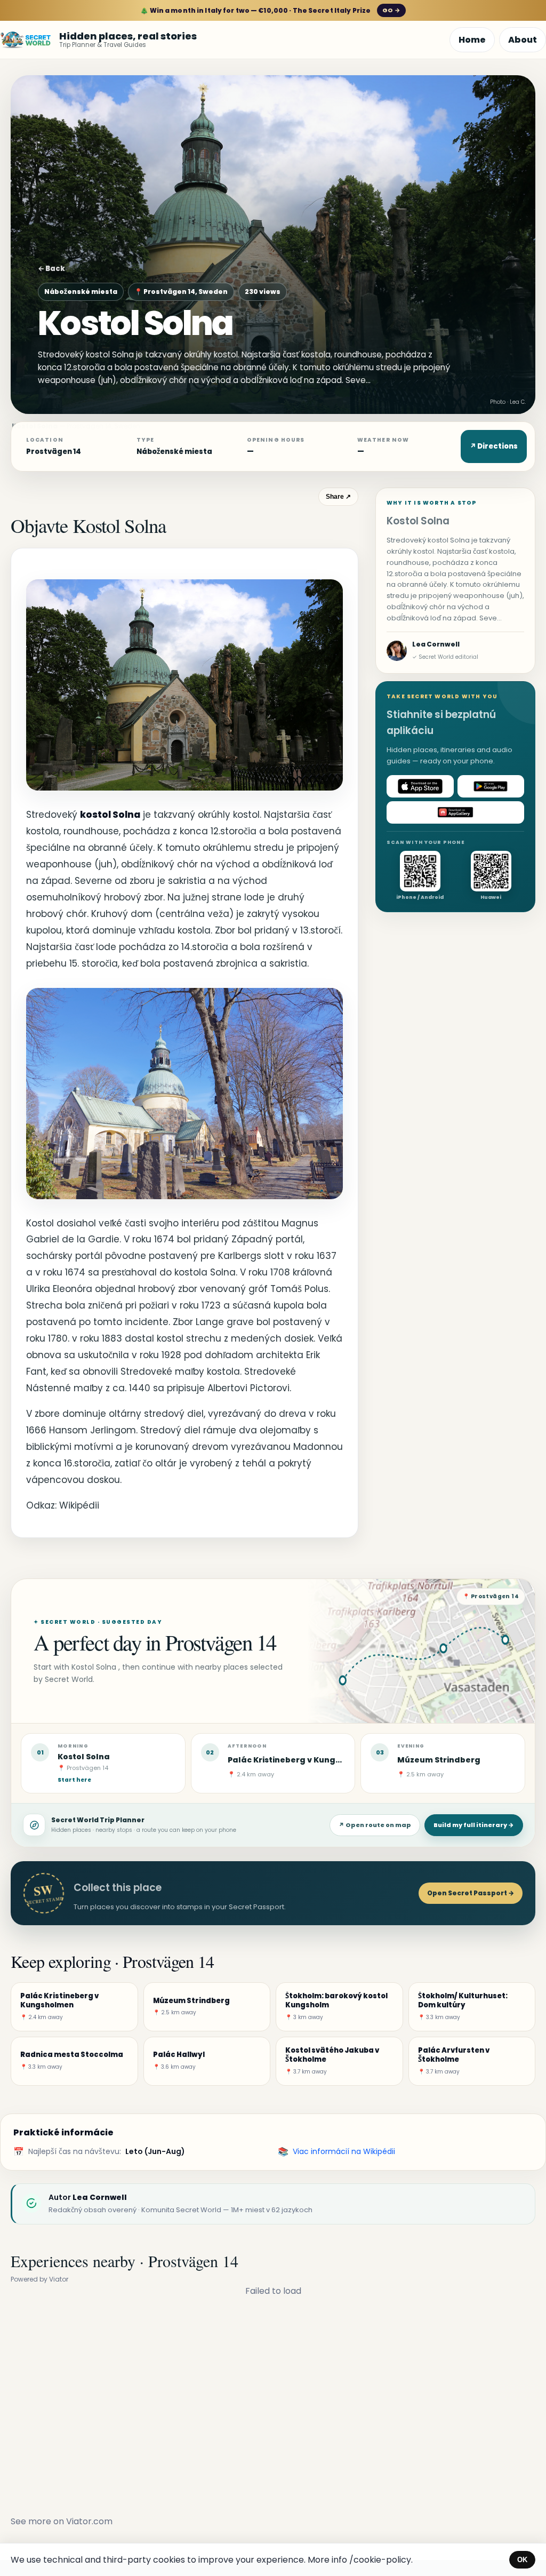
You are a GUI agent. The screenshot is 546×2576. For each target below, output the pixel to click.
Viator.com (89, 2521)
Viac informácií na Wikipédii (344, 2151)
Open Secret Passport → (471, 1893)
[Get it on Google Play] (491, 786)
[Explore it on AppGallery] (455, 812)
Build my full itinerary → (474, 1825)
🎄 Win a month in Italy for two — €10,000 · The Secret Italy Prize (270, 10)
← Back (51, 269)
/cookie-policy (380, 2560)
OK (522, 2560)
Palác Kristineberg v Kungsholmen (300, 1760)
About (523, 40)
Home (472, 40)
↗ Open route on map (375, 1825)
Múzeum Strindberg (439, 1760)
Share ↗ (338, 497)
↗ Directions (494, 446)
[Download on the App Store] (420, 786)
